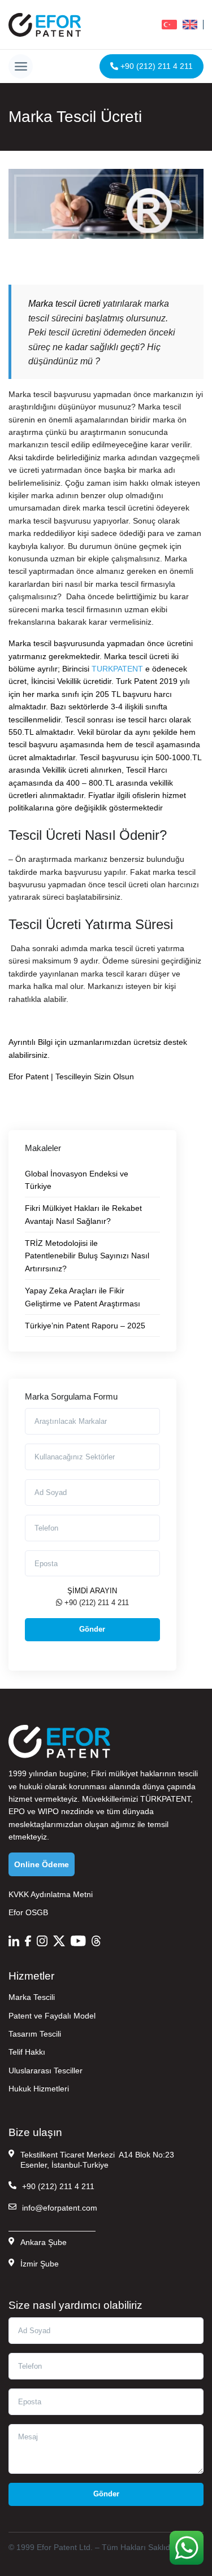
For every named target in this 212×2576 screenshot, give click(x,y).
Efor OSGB (28, 1912)
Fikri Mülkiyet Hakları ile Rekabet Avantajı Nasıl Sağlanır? (83, 1214)
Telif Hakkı (27, 2052)
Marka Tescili (32, 1997)
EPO (17, 1811)
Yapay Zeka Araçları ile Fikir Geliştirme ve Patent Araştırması (83, 1297)
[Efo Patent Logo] (45, 25)
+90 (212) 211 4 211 (155, 66)
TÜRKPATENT (165, 1799)
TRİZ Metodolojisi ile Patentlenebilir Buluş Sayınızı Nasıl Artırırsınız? (87, 1256)
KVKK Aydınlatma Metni (51, 1894)
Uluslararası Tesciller (46, 2071)
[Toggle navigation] (21, 66)
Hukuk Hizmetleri (39, 2089)
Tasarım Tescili (35, 2034)
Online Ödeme (42, 1864)
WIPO (48, 1811)
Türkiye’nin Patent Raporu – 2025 (85, 1326)
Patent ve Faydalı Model (52, 2016)
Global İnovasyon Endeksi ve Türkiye (77, 1180)
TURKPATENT (117, 669)
